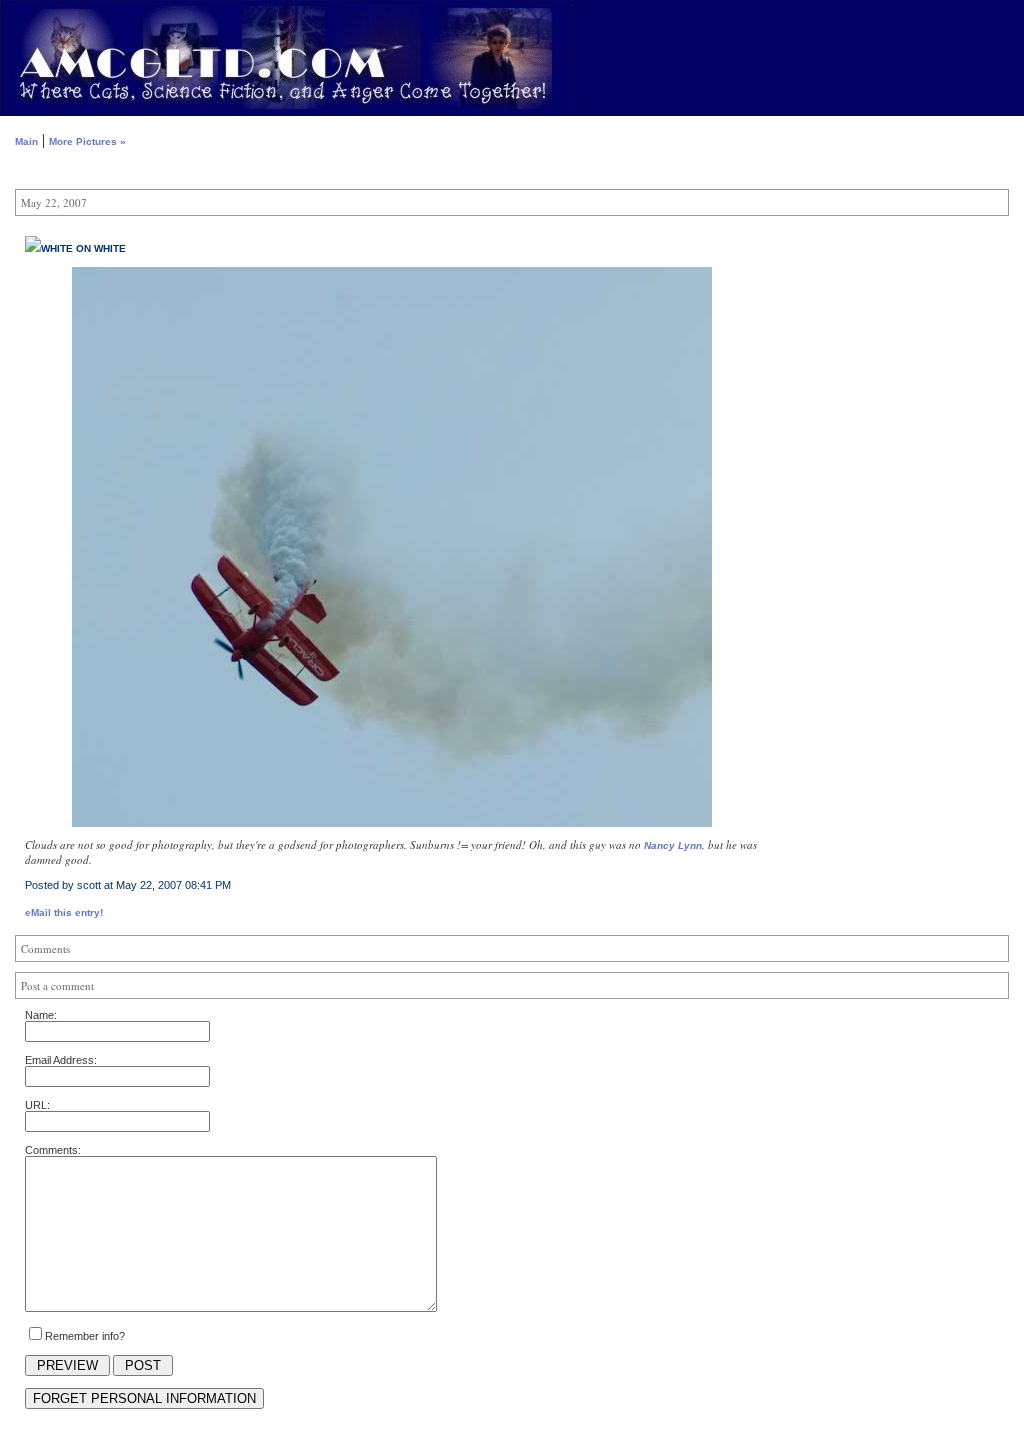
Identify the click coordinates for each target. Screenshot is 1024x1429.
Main (26, 141)
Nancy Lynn (673, 845)
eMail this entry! (64, 912)
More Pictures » (87, 141)
